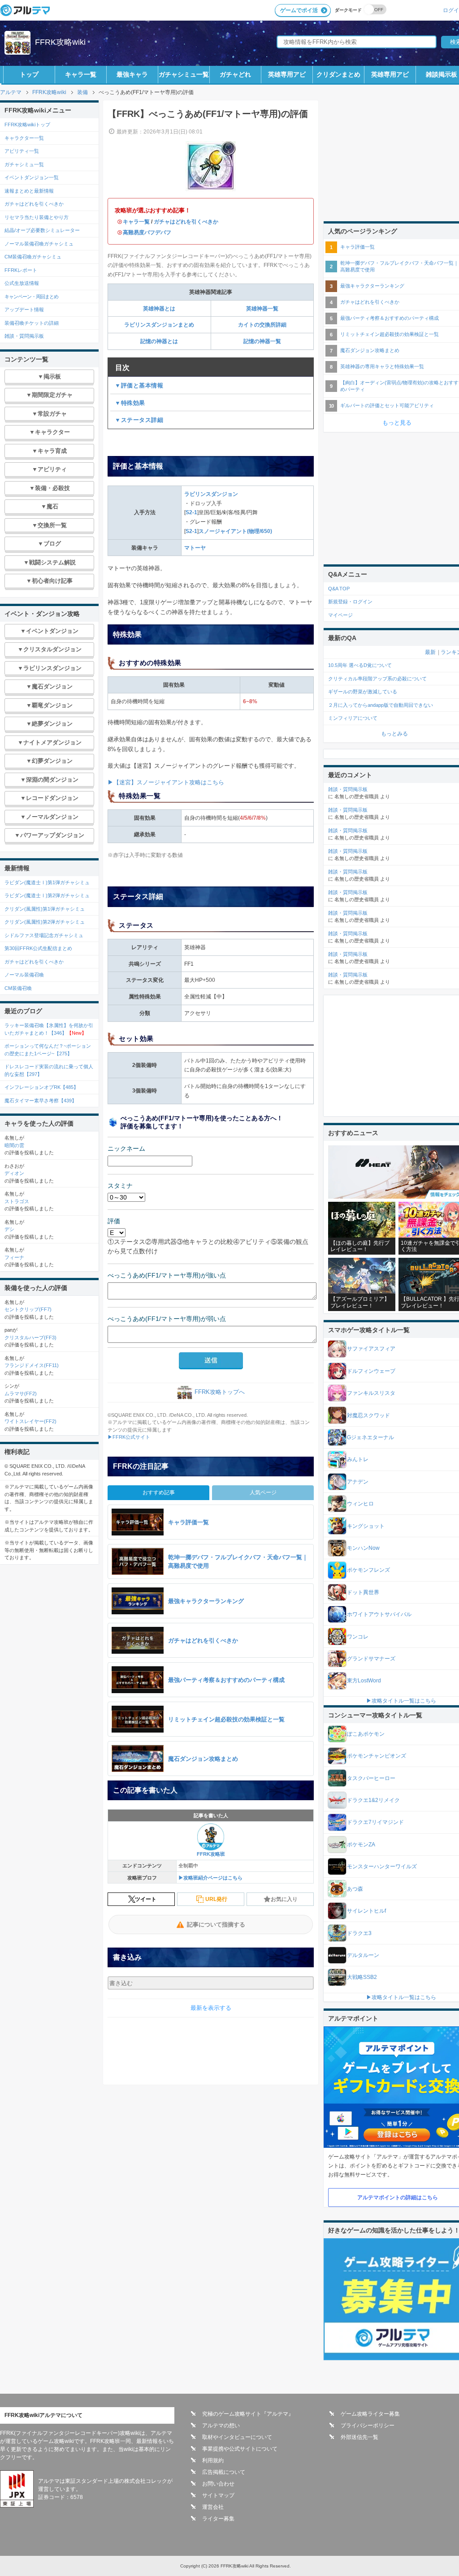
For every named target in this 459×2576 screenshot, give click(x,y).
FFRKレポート (21, 270)
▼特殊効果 (130, 403)
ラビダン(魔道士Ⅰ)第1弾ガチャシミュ (47, 882)
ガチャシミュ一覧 (184, 74)
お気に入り (284, 1899)
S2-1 (191, 512)
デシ (9, 1229)
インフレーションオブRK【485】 (41, 1087)
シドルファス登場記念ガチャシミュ (44, 935)
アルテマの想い (221, 2425)
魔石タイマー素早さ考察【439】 (41, 1101)
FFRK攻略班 (211, 1854)
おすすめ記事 (159, 1492)
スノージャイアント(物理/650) (235, 531)
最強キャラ (132, 74)
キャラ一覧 (81, 74)
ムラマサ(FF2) (21, 1393)
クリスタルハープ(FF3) (30, 1337)
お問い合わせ (218, 2484)
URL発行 (216, 1899)
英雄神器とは (159, 309)
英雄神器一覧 (262, 309)
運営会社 (213, 2507)
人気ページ (263, 1492)
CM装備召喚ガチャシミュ (33, 257)
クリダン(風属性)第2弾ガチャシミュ (45, 922)
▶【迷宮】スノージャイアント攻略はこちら (166, 782)
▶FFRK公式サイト (129, 1437)
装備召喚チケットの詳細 (32, 323)
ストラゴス (17, 1201)
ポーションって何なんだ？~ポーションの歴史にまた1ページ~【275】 (48, 1050)
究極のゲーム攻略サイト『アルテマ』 (248, 2414)
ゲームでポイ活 (299, 10)
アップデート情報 (24, 310)
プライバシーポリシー (368, 2425)
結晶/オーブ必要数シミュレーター (42, 230)
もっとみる (394, 734)
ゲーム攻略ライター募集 (370, 2414)
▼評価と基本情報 (139, 385)
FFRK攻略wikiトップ (27, 125)
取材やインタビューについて (237, 2437)
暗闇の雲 (14, 1145)
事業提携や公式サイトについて (240, 2449)
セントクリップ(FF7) (28, 1309)
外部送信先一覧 (359, 2437)
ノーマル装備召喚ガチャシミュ (39, 244)
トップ (29, 74)
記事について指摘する (216, 1924)
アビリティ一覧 (22, 151)
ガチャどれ (235, 74)
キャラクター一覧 (24, 138)
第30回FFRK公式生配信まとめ (38, 948)
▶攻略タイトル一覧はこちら (401, 1701)
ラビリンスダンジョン (211, 494)
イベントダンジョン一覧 (32, 177)
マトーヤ (195, 548)
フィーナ (14, 1257)
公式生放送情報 (22, 283)
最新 (430, 652)
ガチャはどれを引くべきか (186, 222)
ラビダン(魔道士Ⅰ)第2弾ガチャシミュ (47, 895)
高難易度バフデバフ (147, 232)
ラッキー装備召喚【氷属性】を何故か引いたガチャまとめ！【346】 (49, 1029)
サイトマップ (218, 2495)
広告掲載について (224, 2472)
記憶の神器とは (159, 341)
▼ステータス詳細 (139, 420)
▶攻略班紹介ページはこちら (210, 1878)
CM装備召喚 (18, 988)
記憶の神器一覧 (262, 341)
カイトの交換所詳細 (262, 325)
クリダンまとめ (338, 74)
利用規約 (213, 2460)
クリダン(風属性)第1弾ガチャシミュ (45, 909)
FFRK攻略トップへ (220, 1392)
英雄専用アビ (287, 74)
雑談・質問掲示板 (24, 336)
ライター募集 (218, 2519)
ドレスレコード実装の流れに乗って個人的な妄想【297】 (49, 1070)
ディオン (14, 1173)
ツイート (146, 1899)
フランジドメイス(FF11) (32, 1365)
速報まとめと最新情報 (29, 191)
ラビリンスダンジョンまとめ (159, 325)
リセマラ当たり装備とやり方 (37, 217)
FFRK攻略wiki (60, 42)
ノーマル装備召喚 (24, 975)
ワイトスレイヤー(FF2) (30, 1421)
